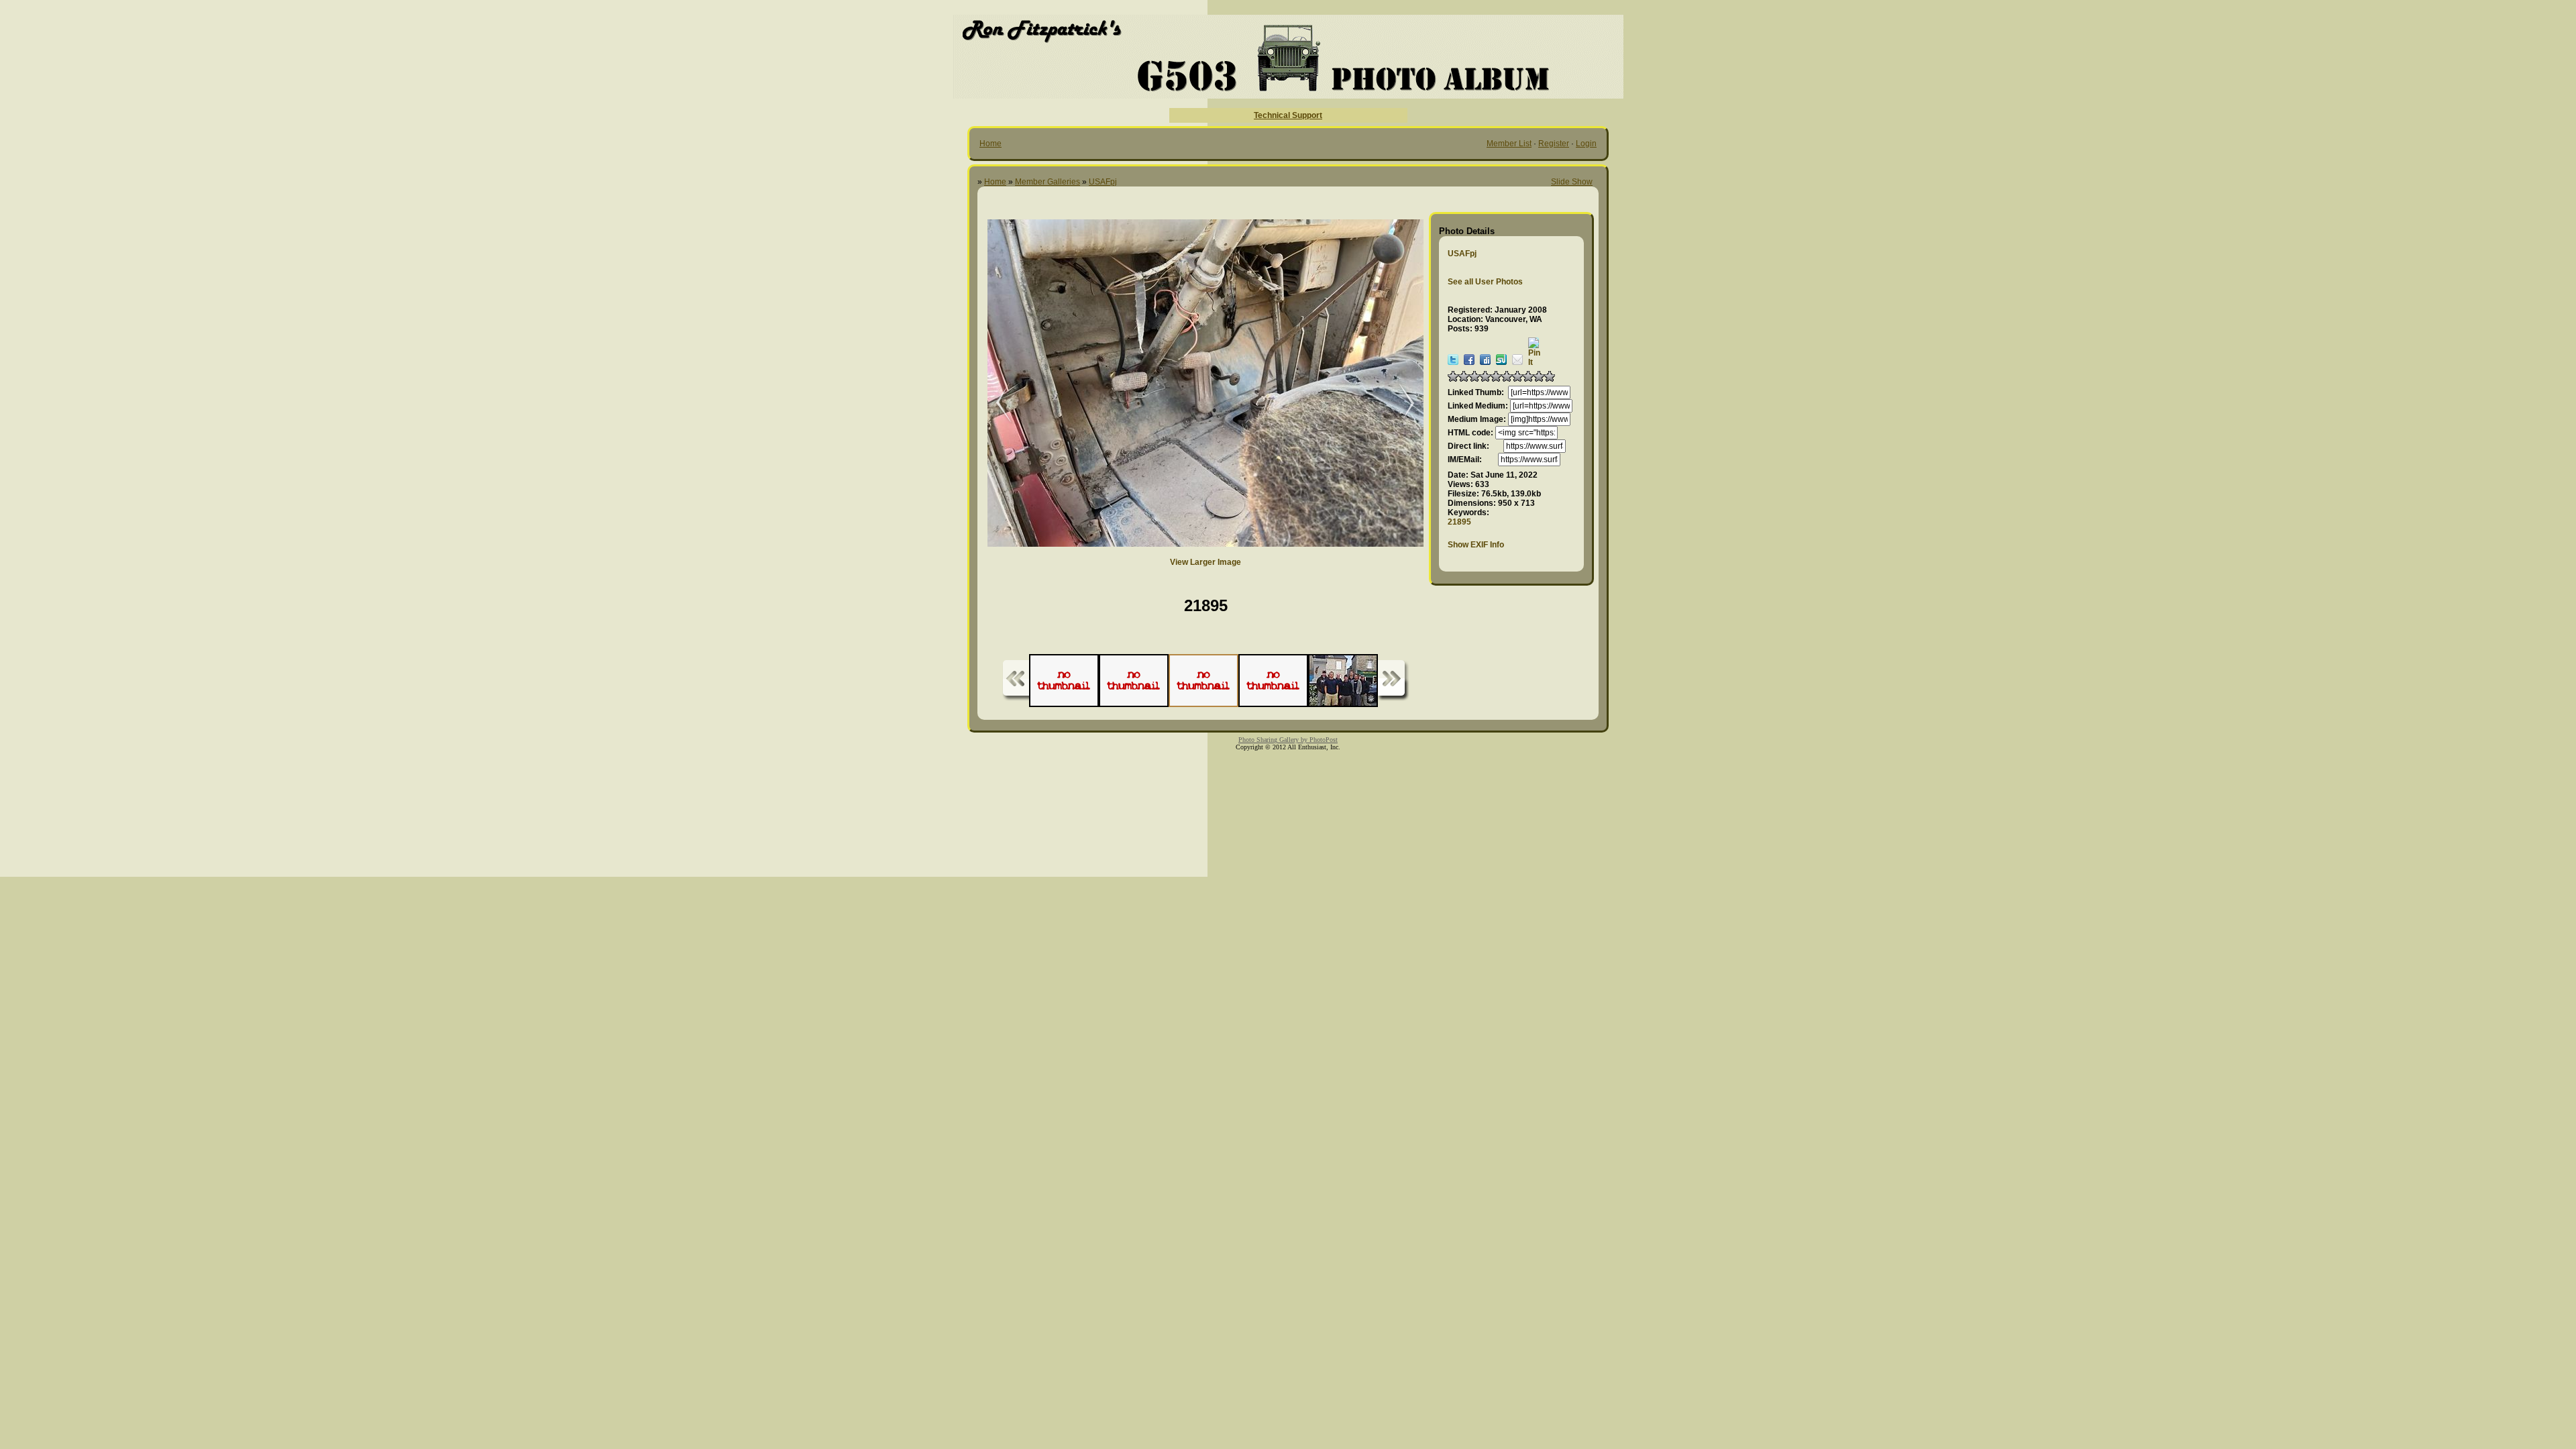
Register (1554, 144)
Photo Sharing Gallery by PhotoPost (1288, 740)
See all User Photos (1485, 282)
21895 (1459, 522)
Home (990, 144)
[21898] (994, 404)
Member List (1509, 144)
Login (1586, 144)
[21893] (1400, 404)
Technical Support (1288, 115)
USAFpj (1103, 182)
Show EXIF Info (1476, 545)
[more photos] (1016, 681)
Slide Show (1572, 182)
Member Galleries (1048, 182)
